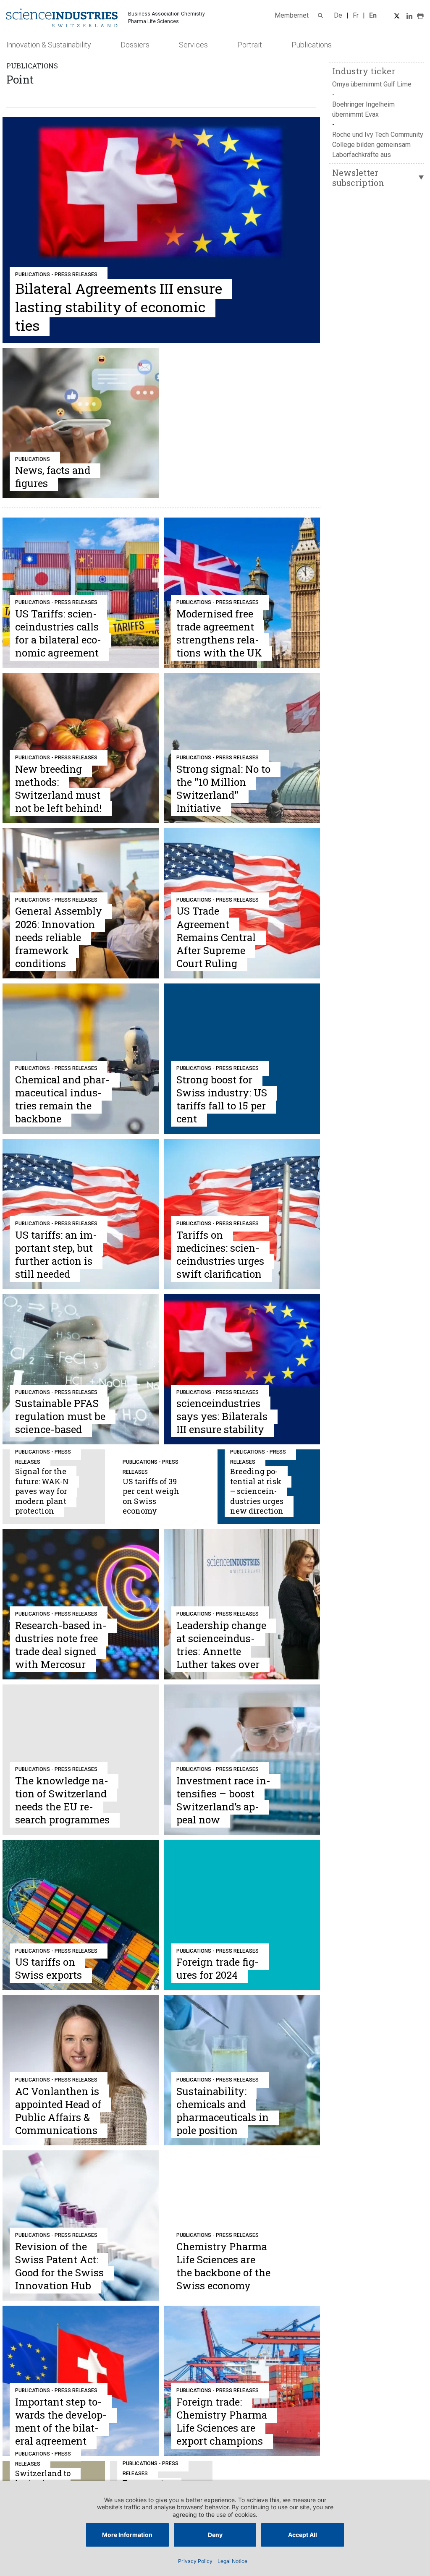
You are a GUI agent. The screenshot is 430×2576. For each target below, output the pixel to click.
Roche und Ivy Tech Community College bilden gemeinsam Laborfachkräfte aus (378, 145)
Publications (312, 45)
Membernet (292, 15)
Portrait (250, 45)
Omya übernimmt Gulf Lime (372, 84)
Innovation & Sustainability (49, 45)
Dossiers (135, 45)
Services (193, 45)
